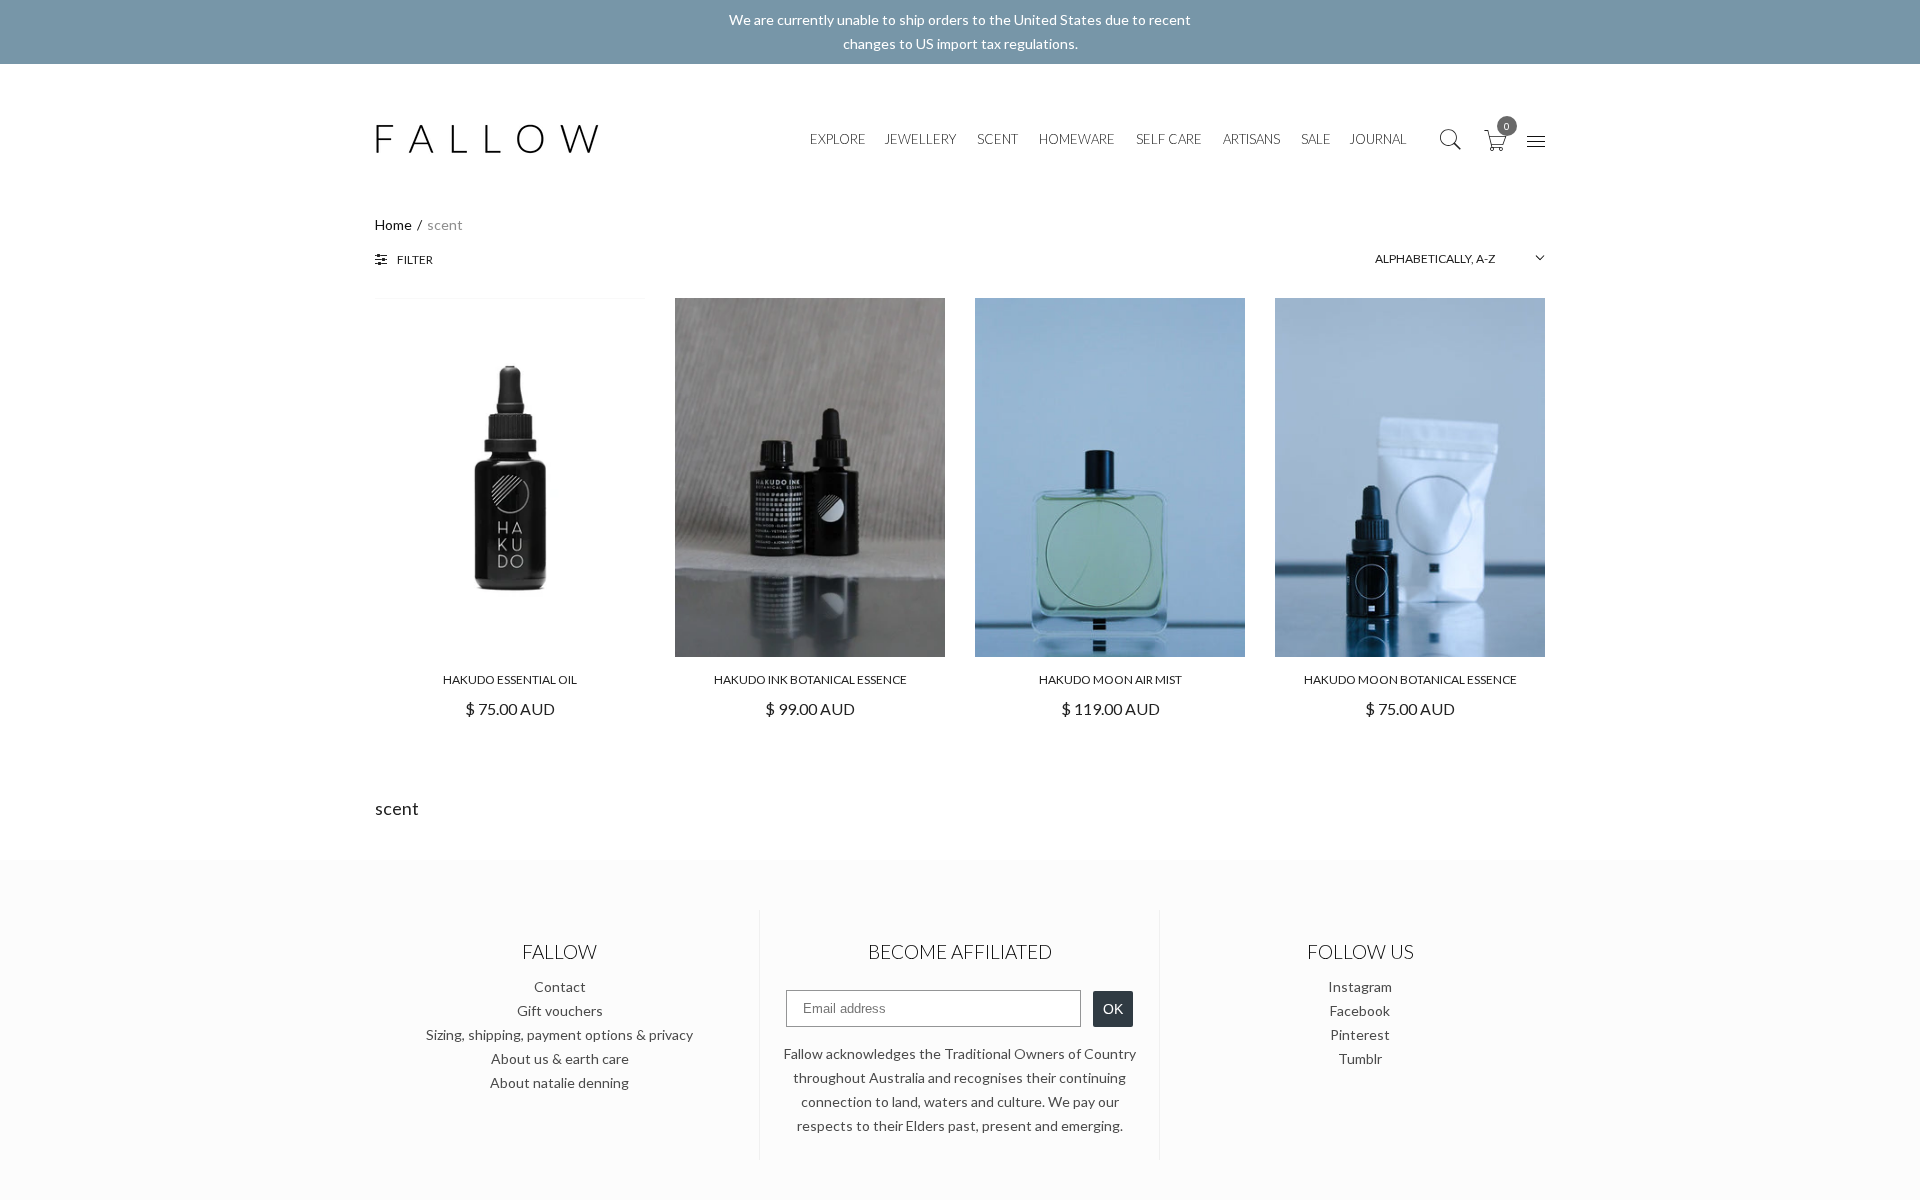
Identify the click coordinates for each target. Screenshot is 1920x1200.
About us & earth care (560, 1058)
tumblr (1360, 1058)
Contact (560, 986)
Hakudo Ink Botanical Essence (810, 679)
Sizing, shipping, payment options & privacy (559, 1034)
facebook (1360, 1010)
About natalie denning (559, 1082)
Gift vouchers (560, 1010)
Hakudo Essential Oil (510, 679)
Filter (415, 259)
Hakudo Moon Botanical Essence (1410, 679)
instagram (1360, 986)
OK (1113, 1009)
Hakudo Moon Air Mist (1110, 679)
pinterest (1360, 1034)
